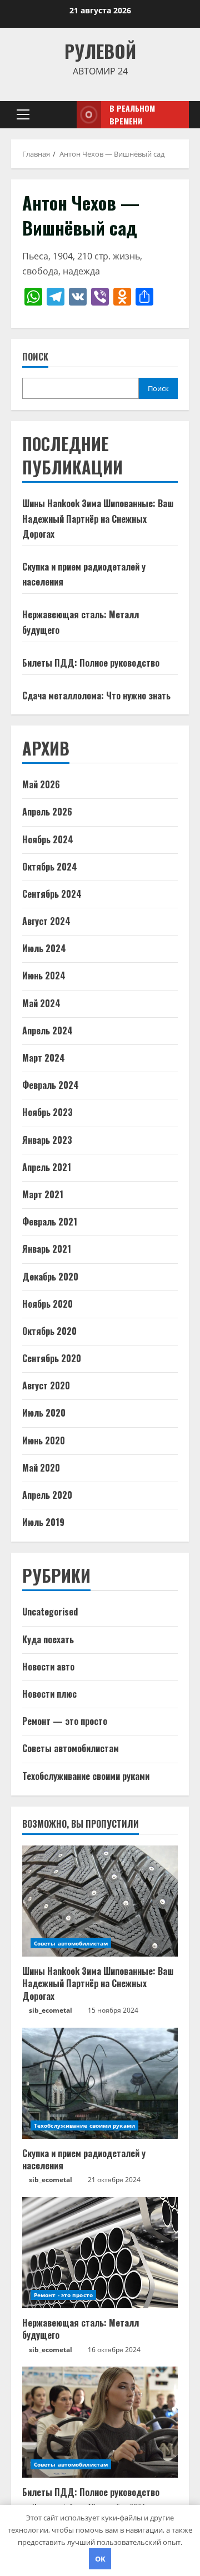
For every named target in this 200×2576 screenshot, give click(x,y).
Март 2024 (44, 1058)
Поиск (35, 357)
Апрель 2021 (47, 1167)
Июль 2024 (44, 948)
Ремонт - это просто (63, 2295)
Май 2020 (41, 1468)
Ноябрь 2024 (48, 839)
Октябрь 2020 (49, 1331)
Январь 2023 (47, 1140)
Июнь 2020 (44, 1440)
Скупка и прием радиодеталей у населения (84, 2159)
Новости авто (48, 1667)
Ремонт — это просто (65, 1721)
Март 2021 (43, 1194)
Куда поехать (48, 1639)
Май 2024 (41, 1003)
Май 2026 (41, 784)
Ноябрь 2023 (47, 1112)
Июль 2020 (44, 1413)
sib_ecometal (51, 2010)
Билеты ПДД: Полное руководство (91, 663)
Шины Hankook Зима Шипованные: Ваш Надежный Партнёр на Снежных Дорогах (98, 518)
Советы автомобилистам (71, 1748)
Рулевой (100, 51)
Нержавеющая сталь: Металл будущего (81, 2329)
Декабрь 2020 (50, 1277)
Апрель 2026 (47, 812)
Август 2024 (46, 921)
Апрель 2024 (47, 1031)
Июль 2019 (43, 1522)
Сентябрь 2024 (52, 894)
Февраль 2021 (50, 1222)
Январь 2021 (47, 1249)
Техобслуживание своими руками (86, 1776)
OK (100, 2559)
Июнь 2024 (44, 976)
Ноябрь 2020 (47, 1304)
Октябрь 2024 (50, 867)
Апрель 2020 (47, 1495)
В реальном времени (132, 115)
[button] (23, 114)
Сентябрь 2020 (52, 1358)
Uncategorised (50, 1612)
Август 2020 (46, 1385)
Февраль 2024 (51, 1085)
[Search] (56, 115)
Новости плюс (49, 1694)
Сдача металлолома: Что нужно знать (96, 696)
